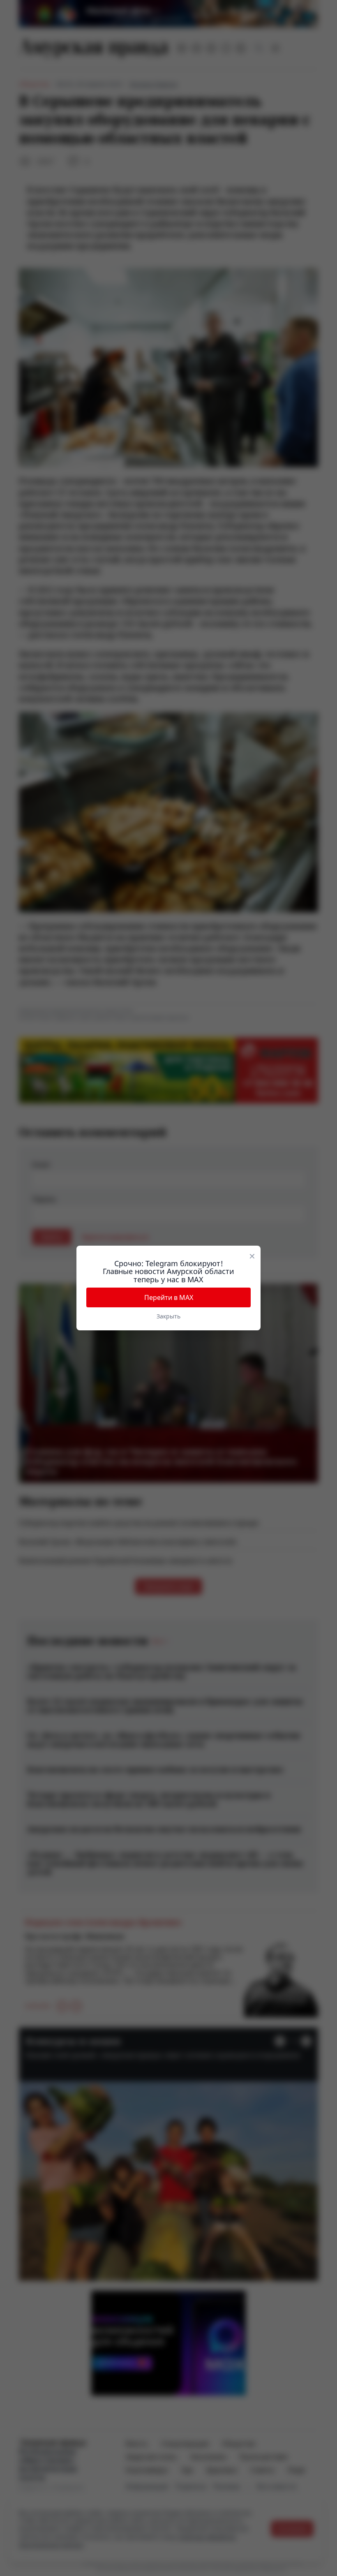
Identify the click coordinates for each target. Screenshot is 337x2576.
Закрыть (168, 1316)
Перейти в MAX (169, 1297)
